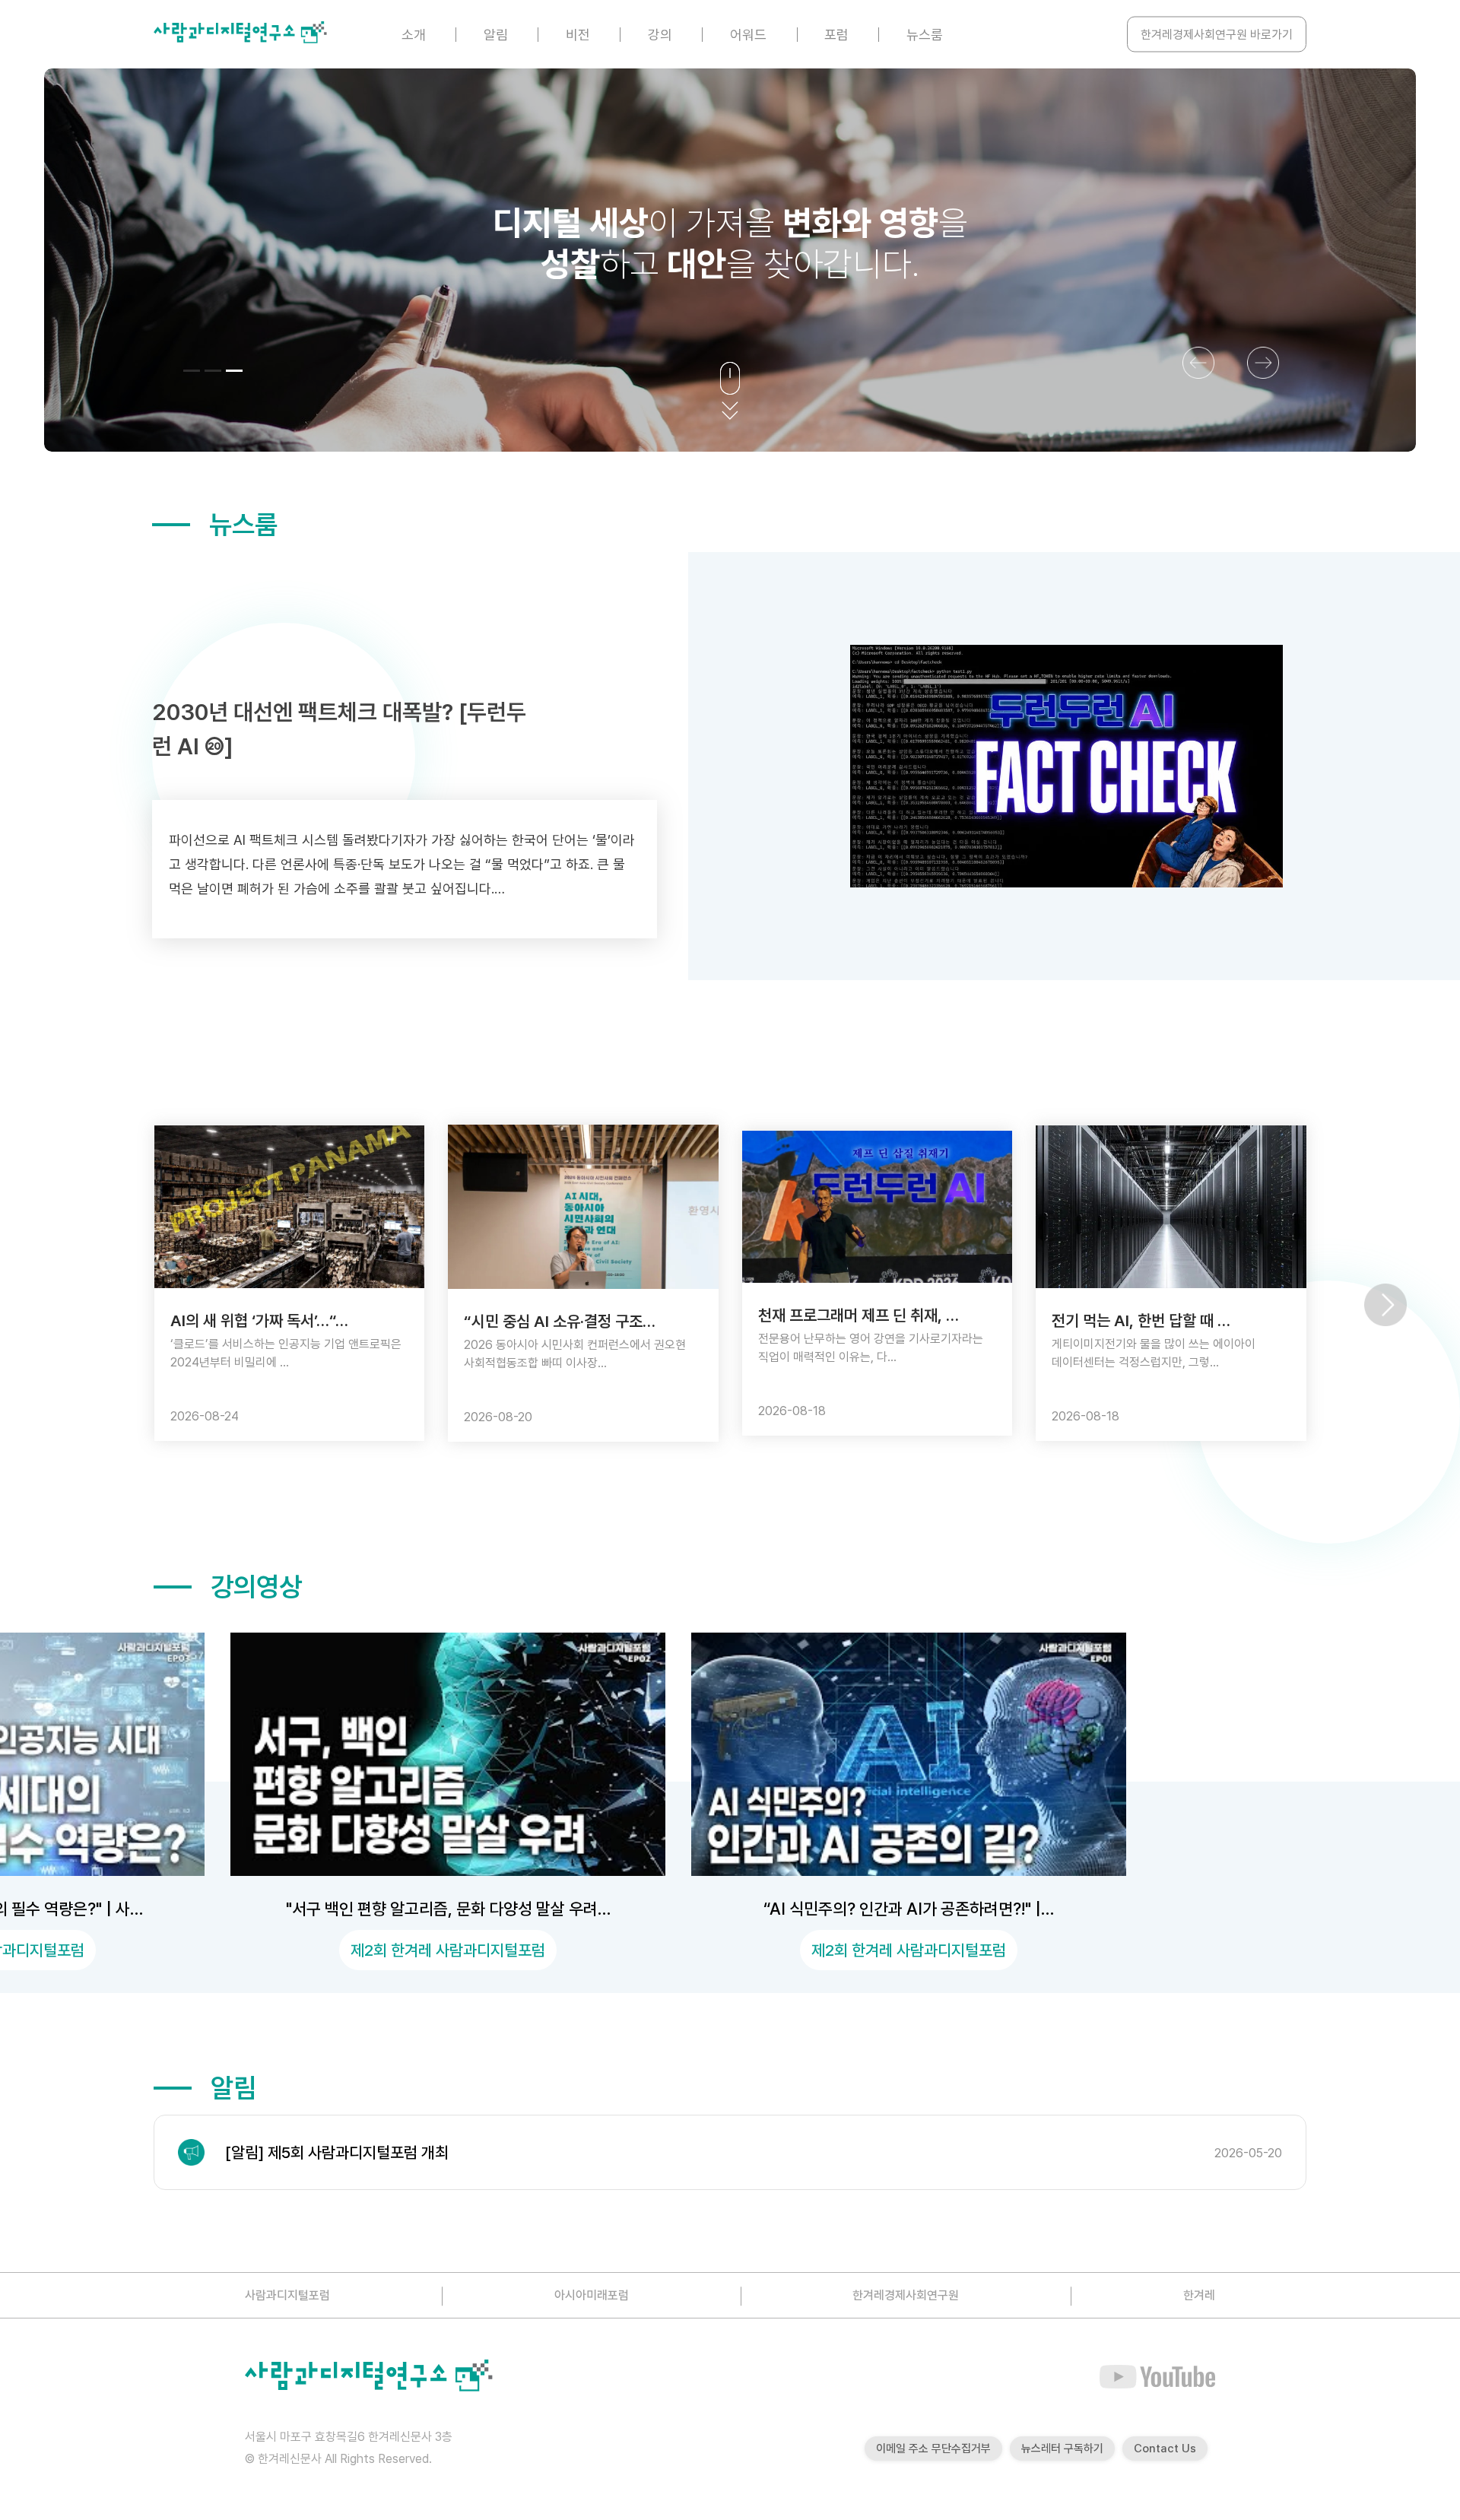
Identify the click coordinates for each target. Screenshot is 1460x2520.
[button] (192, 371)
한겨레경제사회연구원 (906, 2295)
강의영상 (256, 1587)
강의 (660, 35)
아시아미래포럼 (592, 2295)
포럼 (836, 35)
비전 (578, 35)
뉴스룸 (925, 35)
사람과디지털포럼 (287, 2295)
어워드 (748, 35)
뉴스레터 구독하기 (1062, 2449)
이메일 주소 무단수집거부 (933, 2449)
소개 (414, 35)
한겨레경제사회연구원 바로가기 (1217, 35)
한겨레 (1199, 2295)
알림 (496, 35)
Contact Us (1165, 2449)
